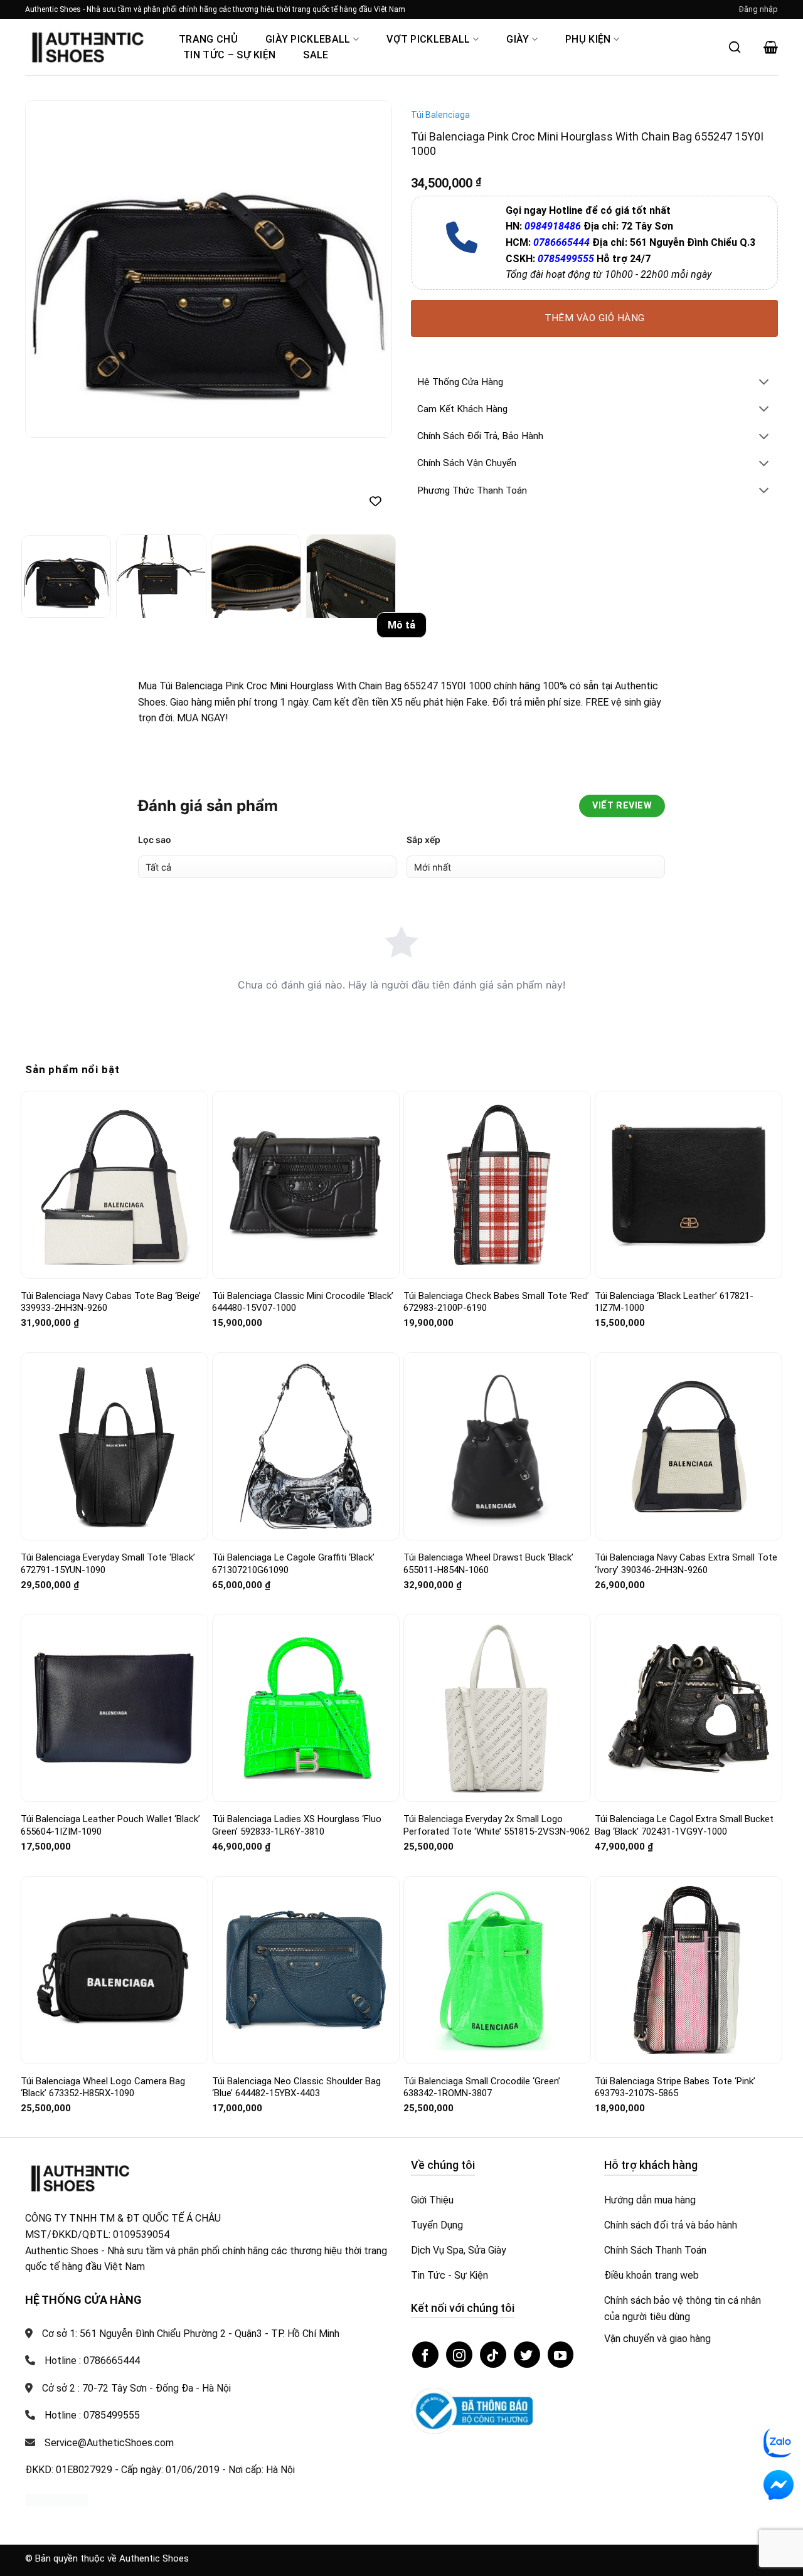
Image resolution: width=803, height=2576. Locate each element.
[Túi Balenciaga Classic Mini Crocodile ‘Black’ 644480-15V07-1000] (306, 1098)
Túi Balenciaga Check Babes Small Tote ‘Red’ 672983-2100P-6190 (496, 1216)
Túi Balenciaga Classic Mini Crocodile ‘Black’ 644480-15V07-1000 (303, 1216)
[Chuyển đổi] (764, 383)
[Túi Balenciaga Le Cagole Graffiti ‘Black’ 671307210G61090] (306, 1360)
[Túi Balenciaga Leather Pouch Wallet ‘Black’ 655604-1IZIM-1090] (114, 1621)
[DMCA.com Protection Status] (56, 2413)
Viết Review (622, 719)
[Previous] (48, 269)
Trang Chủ (208, 39)
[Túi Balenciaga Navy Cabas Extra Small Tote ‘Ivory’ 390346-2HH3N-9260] (689, 1360)
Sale (316, 55)
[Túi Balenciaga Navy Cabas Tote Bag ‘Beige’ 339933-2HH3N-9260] (114, 1098)
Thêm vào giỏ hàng (595, 318)
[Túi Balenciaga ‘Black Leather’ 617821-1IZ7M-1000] (689, 1098)
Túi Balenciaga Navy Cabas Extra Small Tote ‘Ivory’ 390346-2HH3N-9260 (686, 1477)
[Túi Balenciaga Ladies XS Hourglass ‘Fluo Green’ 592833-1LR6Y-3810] (306, 1622)
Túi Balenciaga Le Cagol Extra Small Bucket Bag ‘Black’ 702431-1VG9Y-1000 (684, 1739)
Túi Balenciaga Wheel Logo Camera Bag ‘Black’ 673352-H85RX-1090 (103, 2001)
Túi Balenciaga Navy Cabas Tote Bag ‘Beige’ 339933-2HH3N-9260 (111, 1216)
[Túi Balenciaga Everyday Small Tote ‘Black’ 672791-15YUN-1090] (114, 1360)
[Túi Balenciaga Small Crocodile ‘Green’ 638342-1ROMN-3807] (497, 1883)
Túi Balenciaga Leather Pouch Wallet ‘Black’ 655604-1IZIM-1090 (110, 1739)
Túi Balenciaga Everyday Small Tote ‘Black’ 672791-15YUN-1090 (108, 1477)
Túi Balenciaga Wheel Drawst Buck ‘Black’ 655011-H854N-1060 (488, 1477)
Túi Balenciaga (440, 115)
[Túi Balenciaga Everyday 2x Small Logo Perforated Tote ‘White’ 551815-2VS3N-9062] (497, 1622)
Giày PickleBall (308, 39)
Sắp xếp (423, 753)
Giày (518, 39)
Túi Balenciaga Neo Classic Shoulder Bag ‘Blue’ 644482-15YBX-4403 (296, 2001)
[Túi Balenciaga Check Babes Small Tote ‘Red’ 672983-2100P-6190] (497, 1098)
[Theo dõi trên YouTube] (561, 2268)
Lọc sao (155, 753)
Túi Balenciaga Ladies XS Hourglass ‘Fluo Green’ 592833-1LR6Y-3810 (297, 1739)
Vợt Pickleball (428, 39)
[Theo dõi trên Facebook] (425, 2268)
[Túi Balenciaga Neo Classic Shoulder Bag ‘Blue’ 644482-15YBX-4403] (306, 1883)
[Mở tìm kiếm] (735, 47)
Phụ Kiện (588, 39)
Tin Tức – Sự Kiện (229, 55)
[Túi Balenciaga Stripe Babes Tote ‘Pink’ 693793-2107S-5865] (689, 1883)
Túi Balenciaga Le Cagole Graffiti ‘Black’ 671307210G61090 (293, 1477)
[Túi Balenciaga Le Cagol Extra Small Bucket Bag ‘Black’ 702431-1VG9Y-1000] (689, 1621)
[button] (758, 9)
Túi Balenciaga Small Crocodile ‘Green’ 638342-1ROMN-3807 (482, 2001)
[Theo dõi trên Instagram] (459, 2268)
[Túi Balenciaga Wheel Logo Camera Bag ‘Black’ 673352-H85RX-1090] (114, 1883)
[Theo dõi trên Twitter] (527, 2268)
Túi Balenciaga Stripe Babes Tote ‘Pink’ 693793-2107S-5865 (675, 2001)
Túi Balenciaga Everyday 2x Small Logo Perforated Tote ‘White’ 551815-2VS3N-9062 (497, 1739)
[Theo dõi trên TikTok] (493, 2268)
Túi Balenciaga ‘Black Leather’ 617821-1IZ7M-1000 (674, 1216)
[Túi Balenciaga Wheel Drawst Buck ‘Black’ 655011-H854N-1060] (497, 1360)
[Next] (369, 269)
